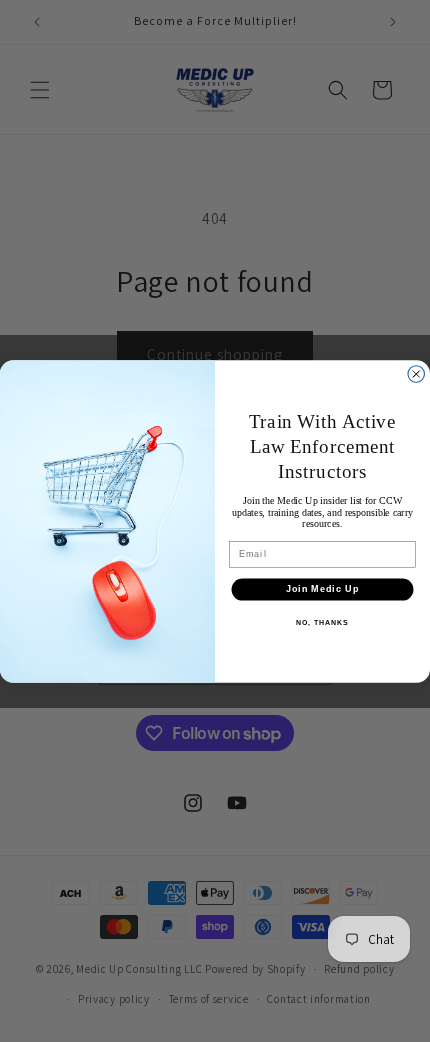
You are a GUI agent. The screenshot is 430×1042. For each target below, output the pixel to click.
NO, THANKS (322, 622)
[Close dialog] (416, 373)
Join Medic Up (323, 588)
